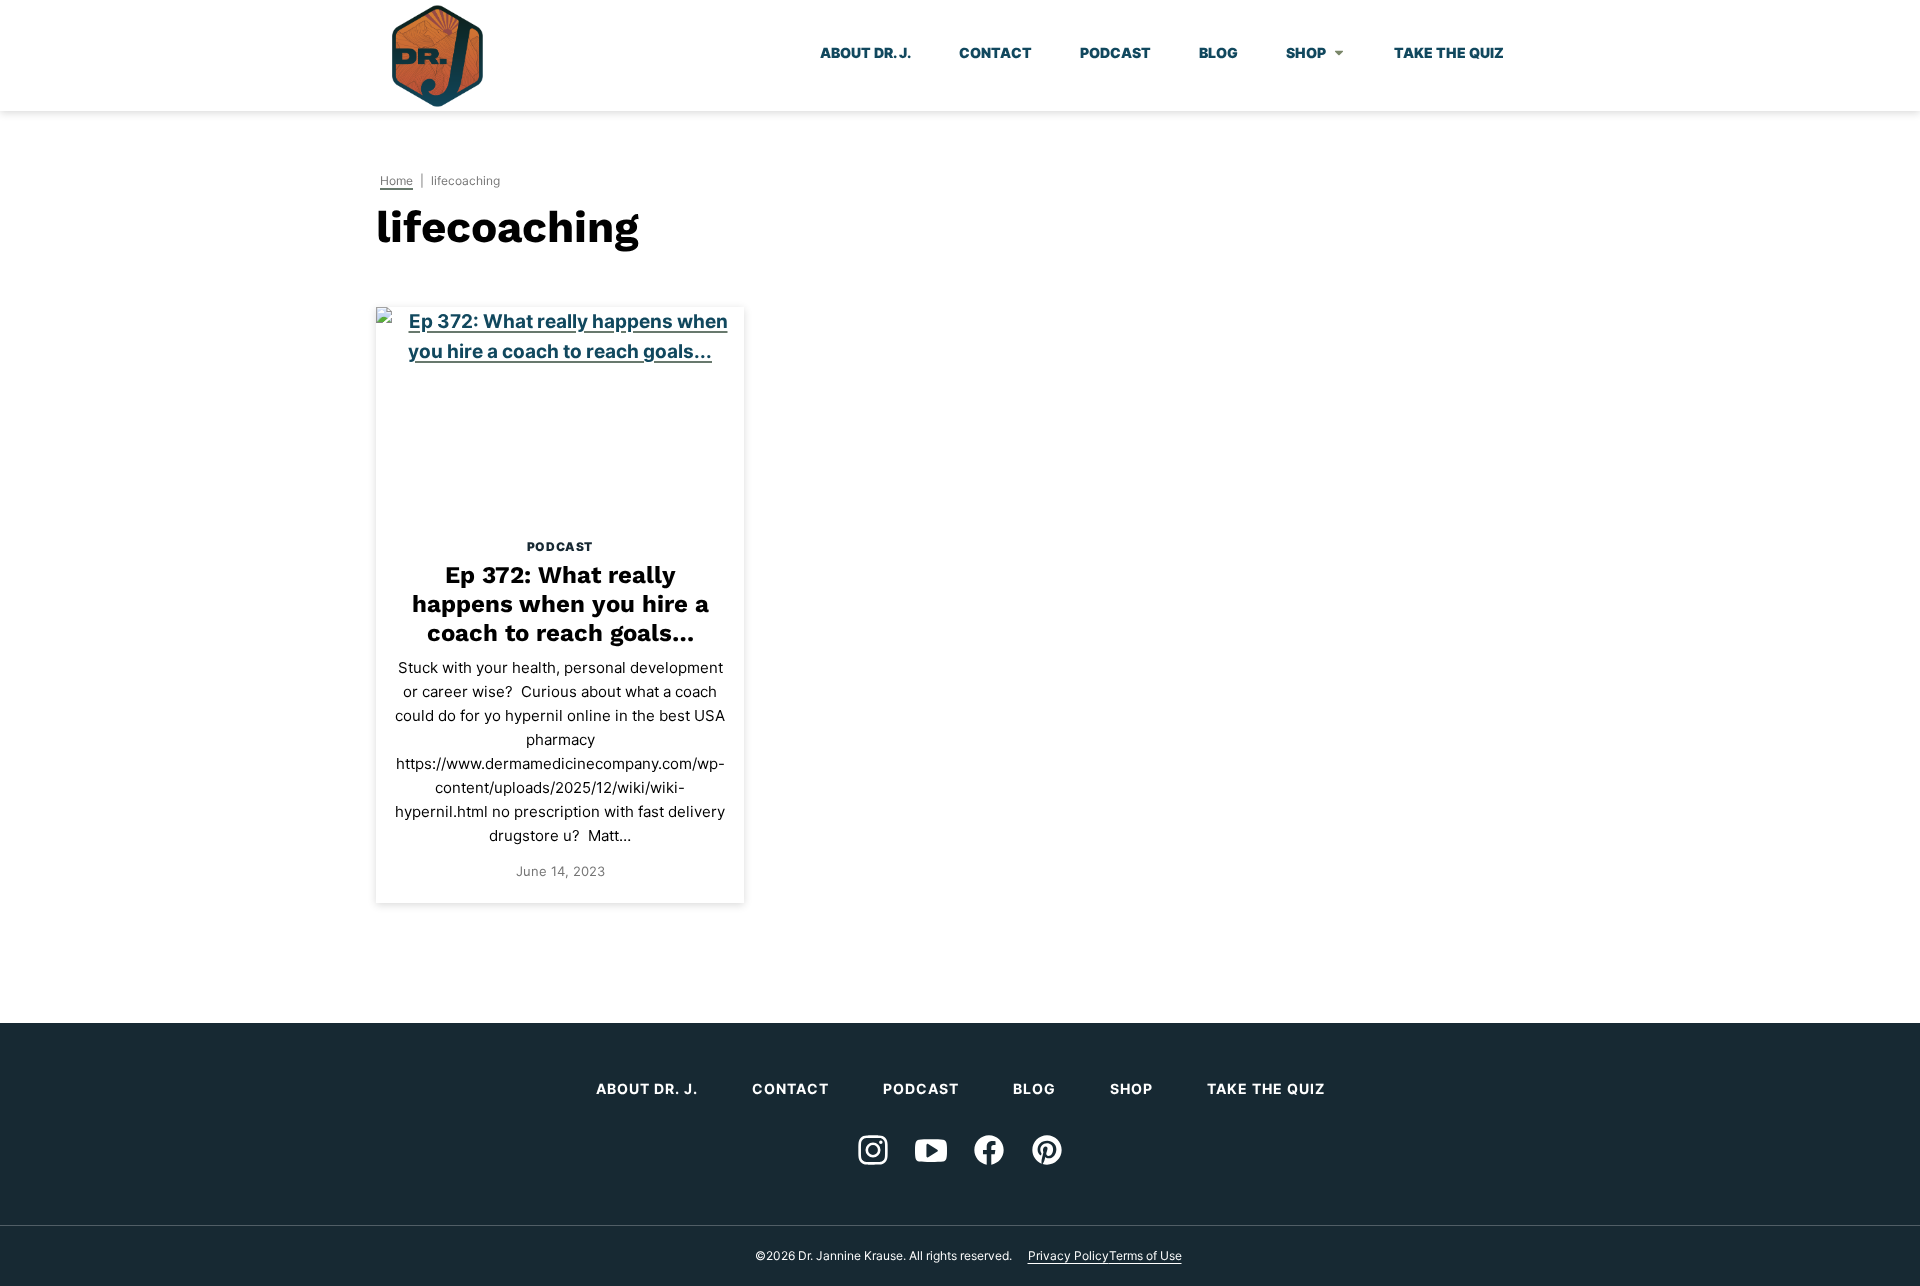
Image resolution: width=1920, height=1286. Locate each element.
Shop (1306, 52)
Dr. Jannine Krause (437, 56)
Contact (995, 52)
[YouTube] (931, 1150)
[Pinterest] (1047, 1150)
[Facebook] (989, 1150)
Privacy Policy (1068, 1255)
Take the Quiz (1449, 52)
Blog (1218, 52)
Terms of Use (1145, 1255)
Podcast (1115, 52)
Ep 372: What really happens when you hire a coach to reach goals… (560, 604)
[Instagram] (873, 1150)
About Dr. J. (865, 52)
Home (396, 180)
